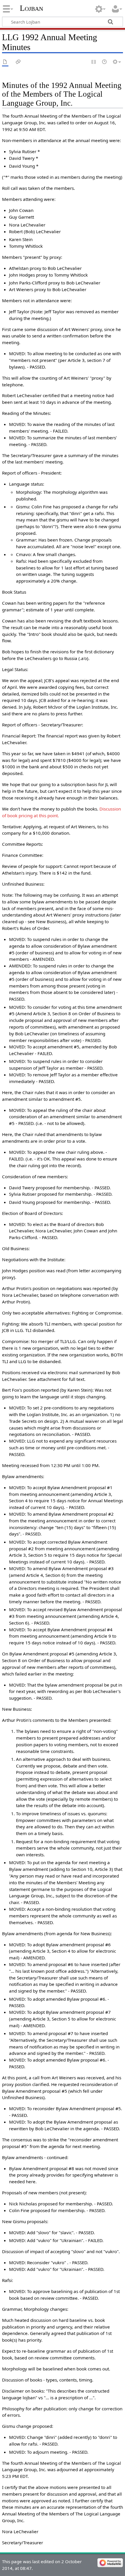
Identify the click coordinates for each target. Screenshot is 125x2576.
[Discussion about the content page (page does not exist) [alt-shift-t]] (18, 62)
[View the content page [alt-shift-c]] (5, 62)
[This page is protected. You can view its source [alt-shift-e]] (94, 62)
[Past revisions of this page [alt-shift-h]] (105, 62)
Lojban (31, 8)
